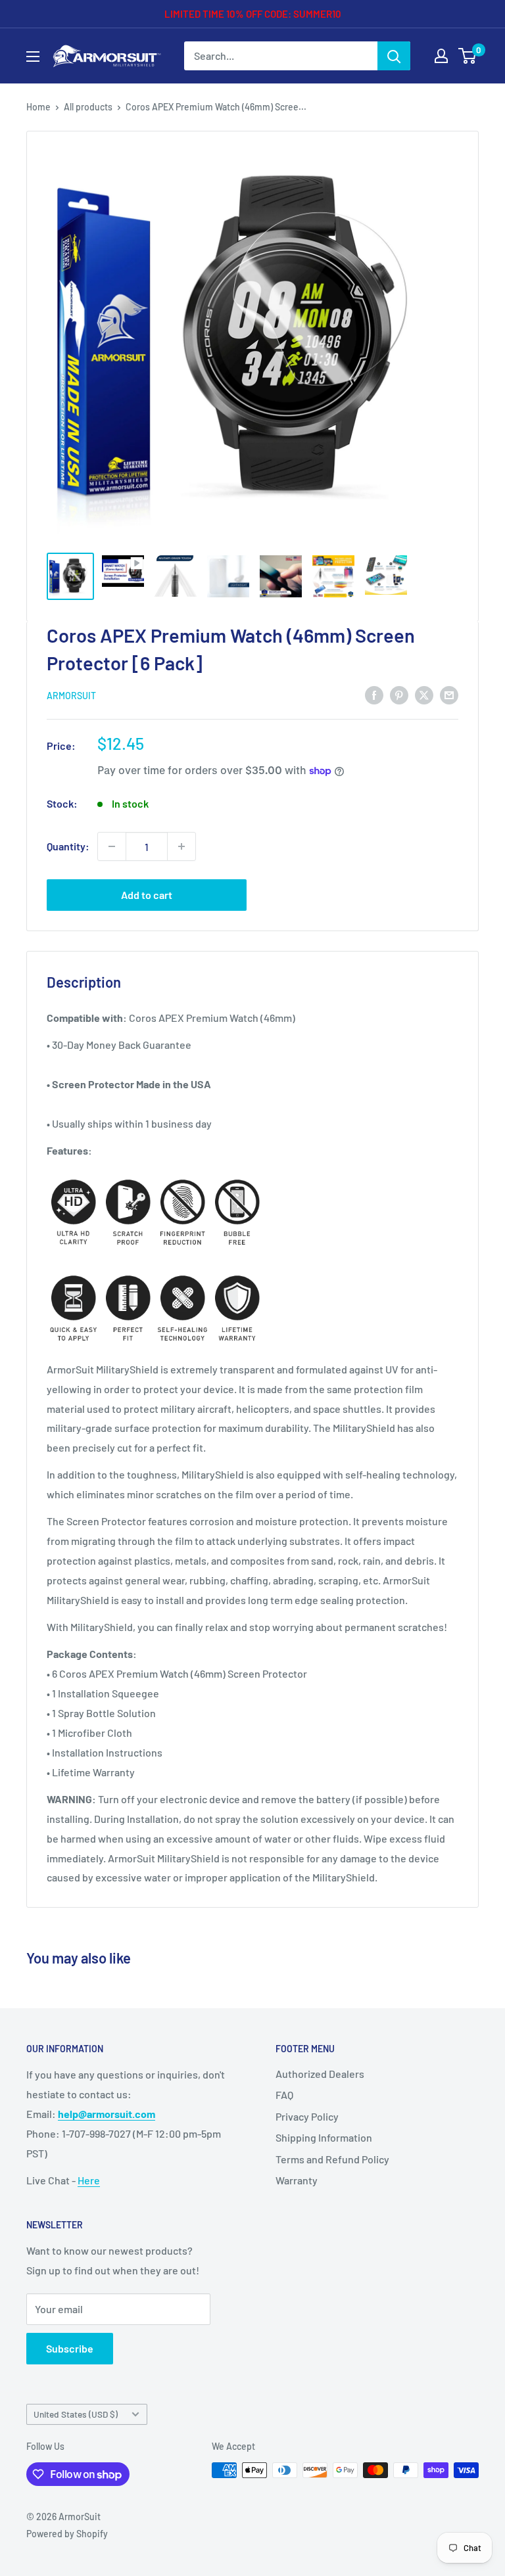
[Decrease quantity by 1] (112, 846)
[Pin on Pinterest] (399, 694)
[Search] (394, 56)
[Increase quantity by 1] (181, 846)
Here (89, 2180)
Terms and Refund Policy (332, 2159)
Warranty (297, 2180)
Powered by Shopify (67, 2534)
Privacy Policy (307, 2116)
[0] (468, 56)
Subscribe (70, 2348)
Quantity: (68, 846)
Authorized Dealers (320, 2074)
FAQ (284, 2095)
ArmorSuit (71, 696)
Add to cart (147, 895)
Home (38, 107)
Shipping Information (324, 2137)
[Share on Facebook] (374, 694)
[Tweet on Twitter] (424, 694)
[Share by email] (449, 694)
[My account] (441, 56)
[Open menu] (33, 57)
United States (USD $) (76, 2414)
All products (88, 107)
